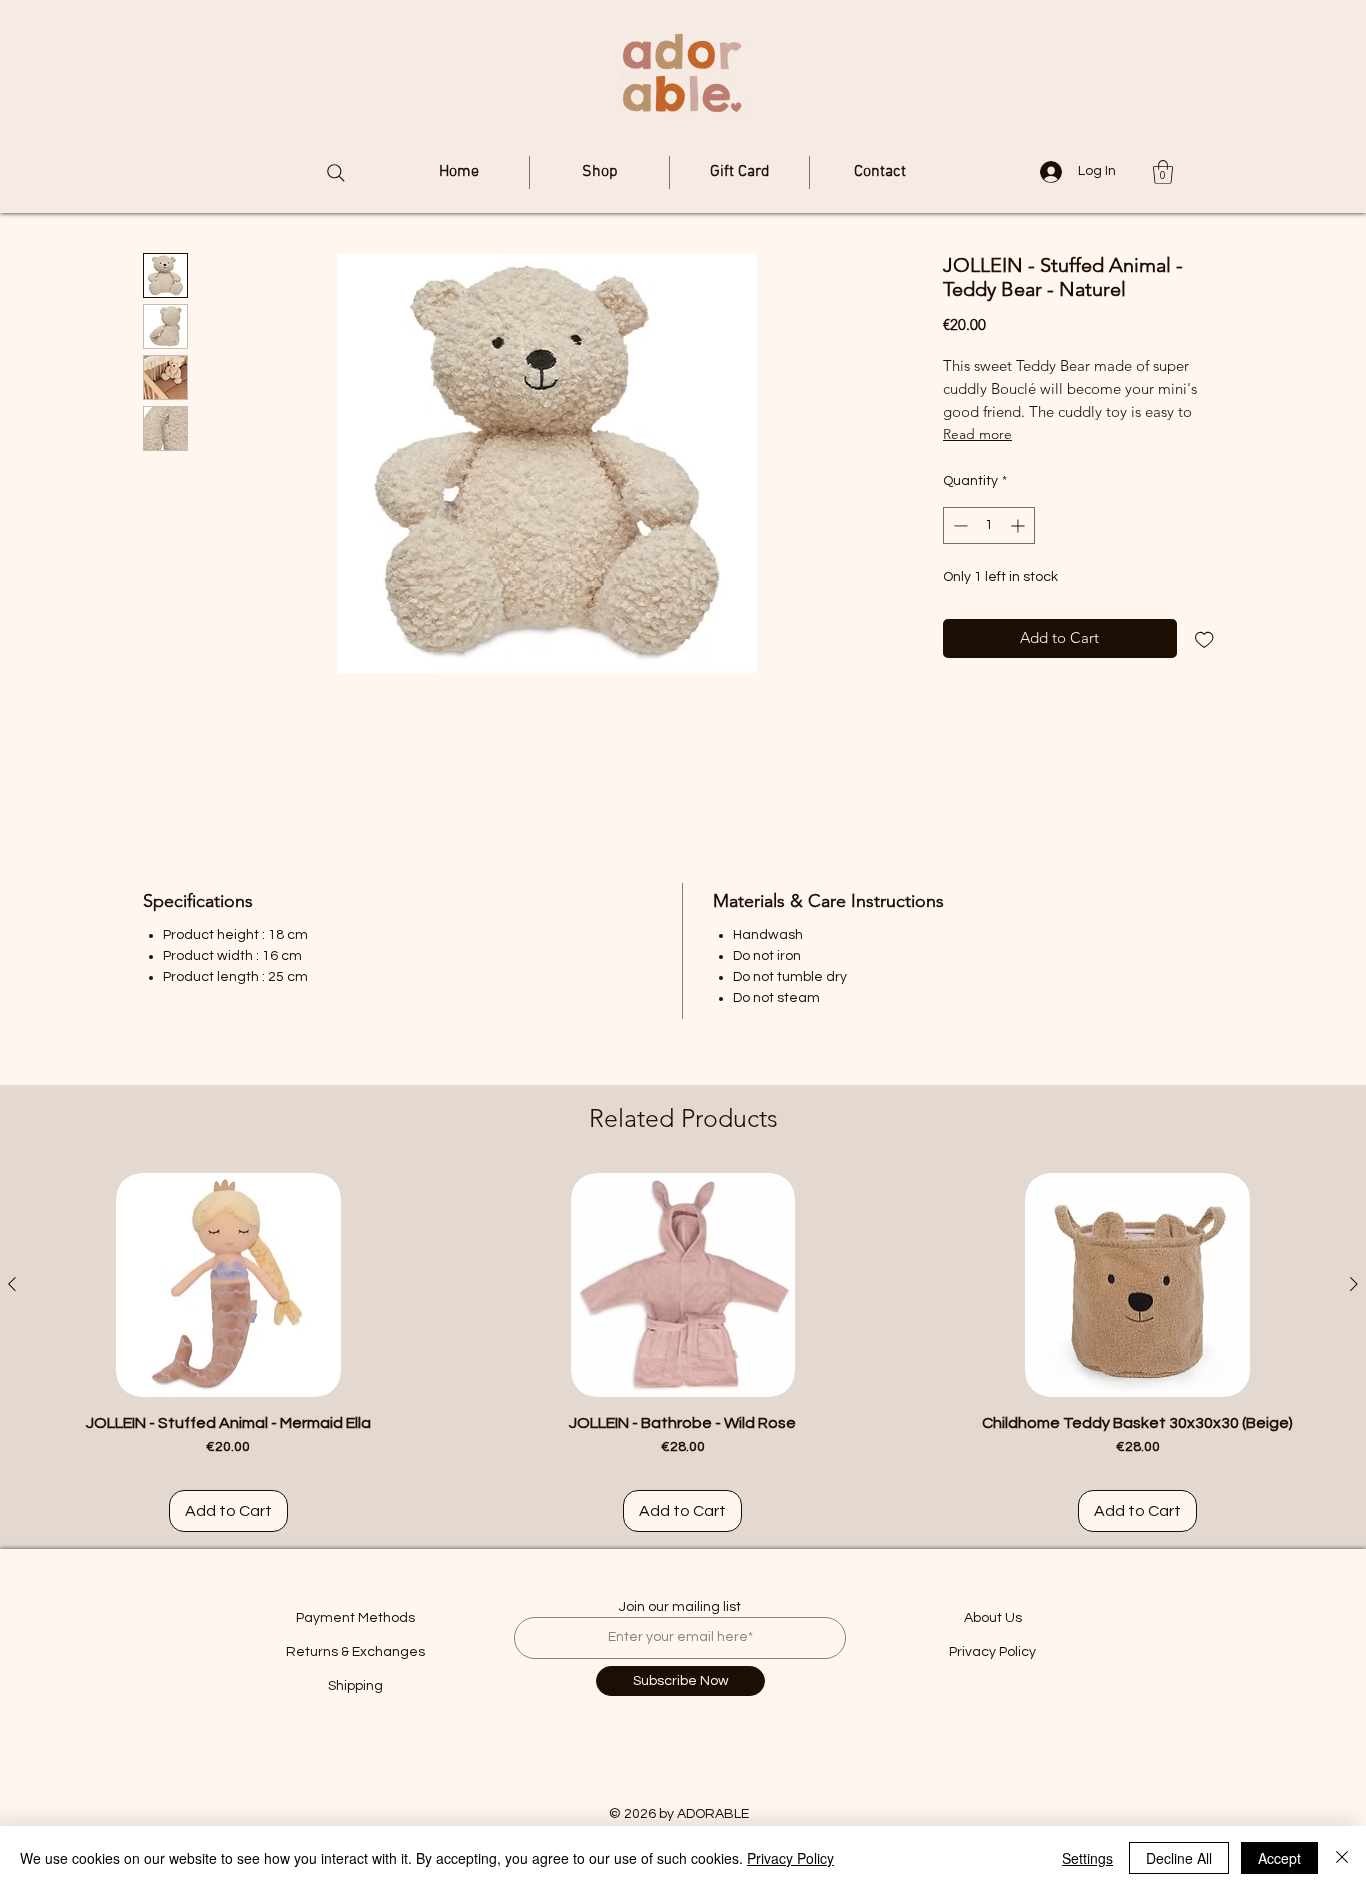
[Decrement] (958, 525)
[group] (683, 1353)
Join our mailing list (680, 1607)
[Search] (336, 173)
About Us (993, 1618)
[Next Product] (1354, 1284)
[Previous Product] (12, 1284)
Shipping (355, 1686)
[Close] (1342, 1858)
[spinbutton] (989, 525)
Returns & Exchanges (355, 1652)
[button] (1163, 172)
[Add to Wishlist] (1204, 638)
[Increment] (1019, 525)
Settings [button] (1087, 1858)
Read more (977, 434)
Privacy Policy (992, 1652)
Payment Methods (355, 1618)
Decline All (1179, 1858)
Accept (1279, 1858)
